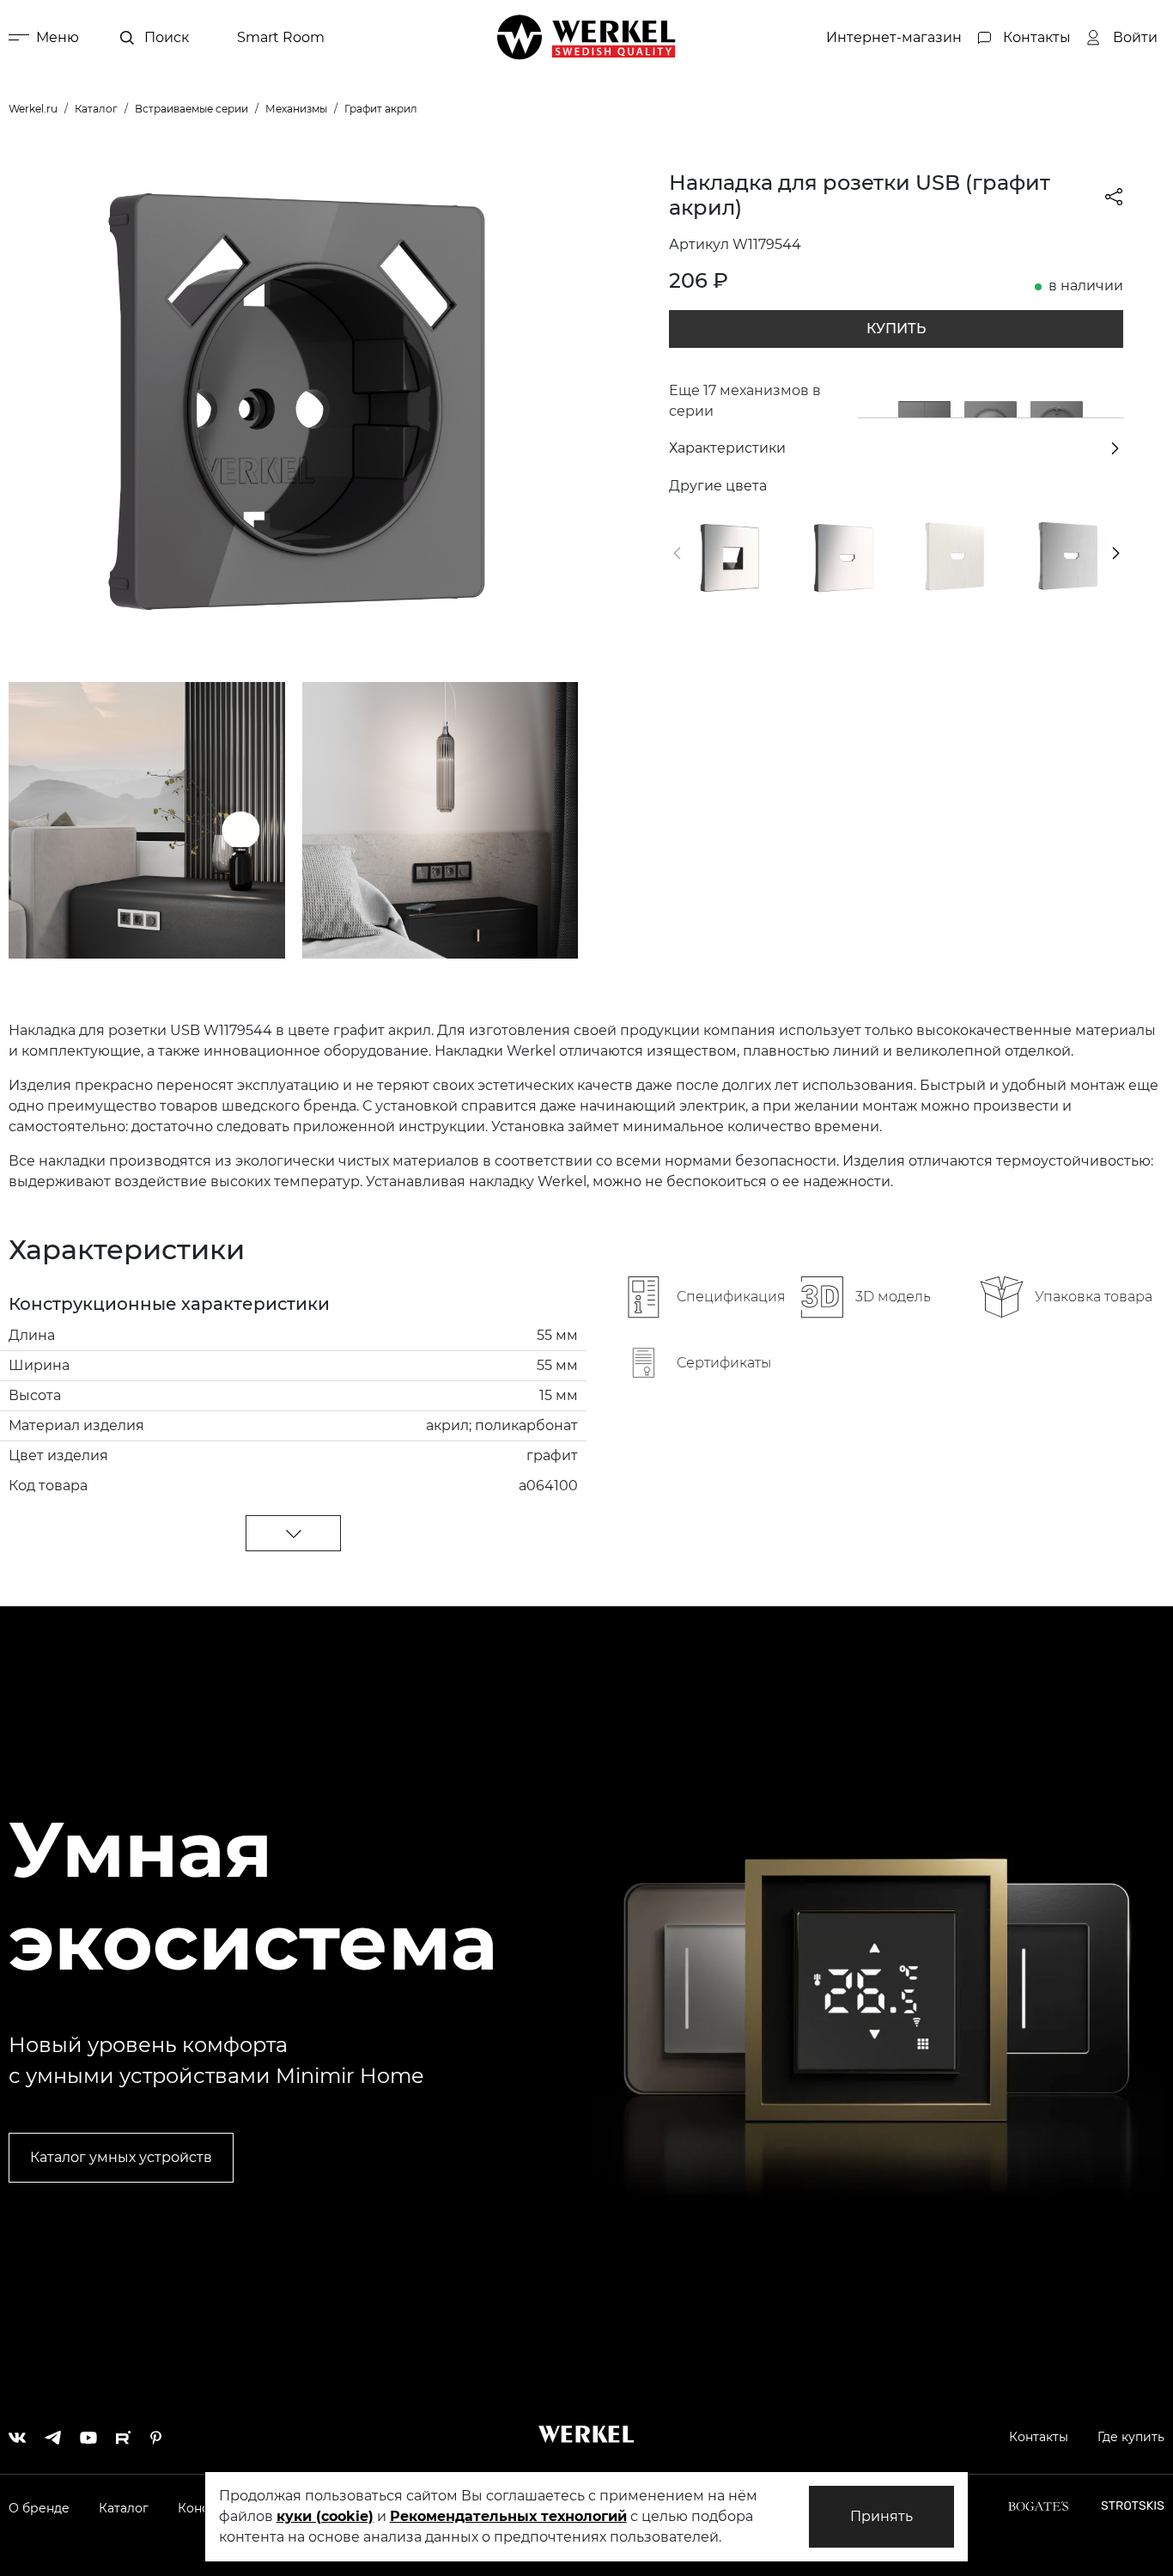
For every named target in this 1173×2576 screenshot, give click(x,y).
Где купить (1131, 2437)
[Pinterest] (156, 2433)
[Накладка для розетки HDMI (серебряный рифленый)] (1067, 555)
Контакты (1039, 2437)
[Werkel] (586, 37)
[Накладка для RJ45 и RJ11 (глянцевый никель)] (726, 555)
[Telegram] (53, 2433)
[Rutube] (124, 2433)
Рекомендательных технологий (508, 2516)
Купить (896, 329)
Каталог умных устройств (121, 2157)
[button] (677, 553)
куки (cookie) (325, 2516)
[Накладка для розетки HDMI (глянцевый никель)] (839, 555)
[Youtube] (88, 2433)
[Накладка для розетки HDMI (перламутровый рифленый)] (953, 555)
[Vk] (17, 2433)
